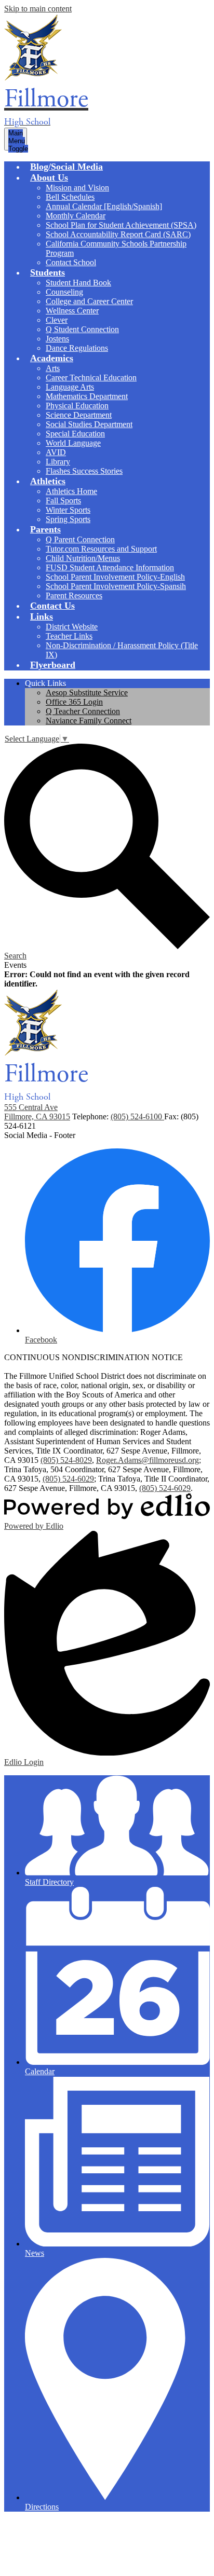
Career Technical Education (91, 378)
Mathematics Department (87, 396)
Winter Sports (68, 510)
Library (58, 462)
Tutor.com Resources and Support (101, 549)
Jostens (57, 339)
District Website (72, 627)
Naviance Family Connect (89, 721)
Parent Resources (74, 595)
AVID (56, 452)
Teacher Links (69, 636)
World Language (73, 443)
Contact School (71, 262)
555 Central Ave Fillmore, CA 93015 (37, 1112)
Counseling (64, 292)
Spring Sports (68, 519)
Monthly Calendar (76, 216)
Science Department (79, 415)
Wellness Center (72, 311)
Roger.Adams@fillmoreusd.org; (149, 1460)
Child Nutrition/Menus (83, 558)
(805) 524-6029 (68, 1479)
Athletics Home (71, 491)
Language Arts (70, 387)
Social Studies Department (89, 424)
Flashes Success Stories (84, 471)
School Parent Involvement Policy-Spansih (116, 586)
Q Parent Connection (80, 539)
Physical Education (77, 406)
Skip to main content (38, 9)
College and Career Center (89, 301)
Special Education (75, 434)
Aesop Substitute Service (87, 693)
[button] (49, 177)
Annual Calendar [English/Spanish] (104, 206)
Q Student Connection (82, 329)
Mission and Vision (77, 188)
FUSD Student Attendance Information (110, 567)
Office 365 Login (74, 702)
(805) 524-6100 (137, 1116)
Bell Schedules (70, 197)
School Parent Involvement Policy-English (115, 577)
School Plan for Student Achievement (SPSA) (121, 225)
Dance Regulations (77, 348)
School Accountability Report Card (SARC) (118, 234)
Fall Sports (63, 501)
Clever (57, 320)
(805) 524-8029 (66, 1460)
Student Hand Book (78, 283)
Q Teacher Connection (83, 711)
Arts (53, 368)
